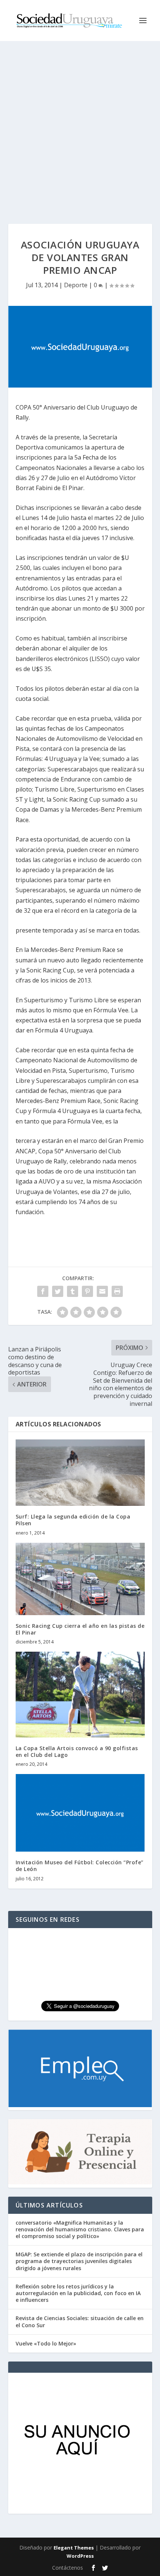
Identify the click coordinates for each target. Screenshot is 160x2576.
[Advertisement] (80, 125)
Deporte (76, 285)
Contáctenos (68, 2568)
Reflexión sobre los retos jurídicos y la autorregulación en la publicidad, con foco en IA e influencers (78, 2293)
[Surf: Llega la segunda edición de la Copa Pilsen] (80, 1473)
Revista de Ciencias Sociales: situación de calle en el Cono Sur (80, 2321)
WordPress (80, 2556)
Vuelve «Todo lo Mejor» (46, 2343)
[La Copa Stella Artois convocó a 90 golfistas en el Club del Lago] (80, 1695)
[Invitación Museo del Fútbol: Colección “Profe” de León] (80, 1813)
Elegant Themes (74, 2548)
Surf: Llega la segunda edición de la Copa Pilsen (73, 1520)
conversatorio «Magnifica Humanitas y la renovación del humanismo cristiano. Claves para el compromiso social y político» (80, 2229)
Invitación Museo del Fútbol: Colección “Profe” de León (80, 1866)
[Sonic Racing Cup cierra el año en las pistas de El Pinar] (80, 1579)
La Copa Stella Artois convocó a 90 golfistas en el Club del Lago (77, 1751)
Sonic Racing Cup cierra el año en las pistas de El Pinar (80, 1629)
